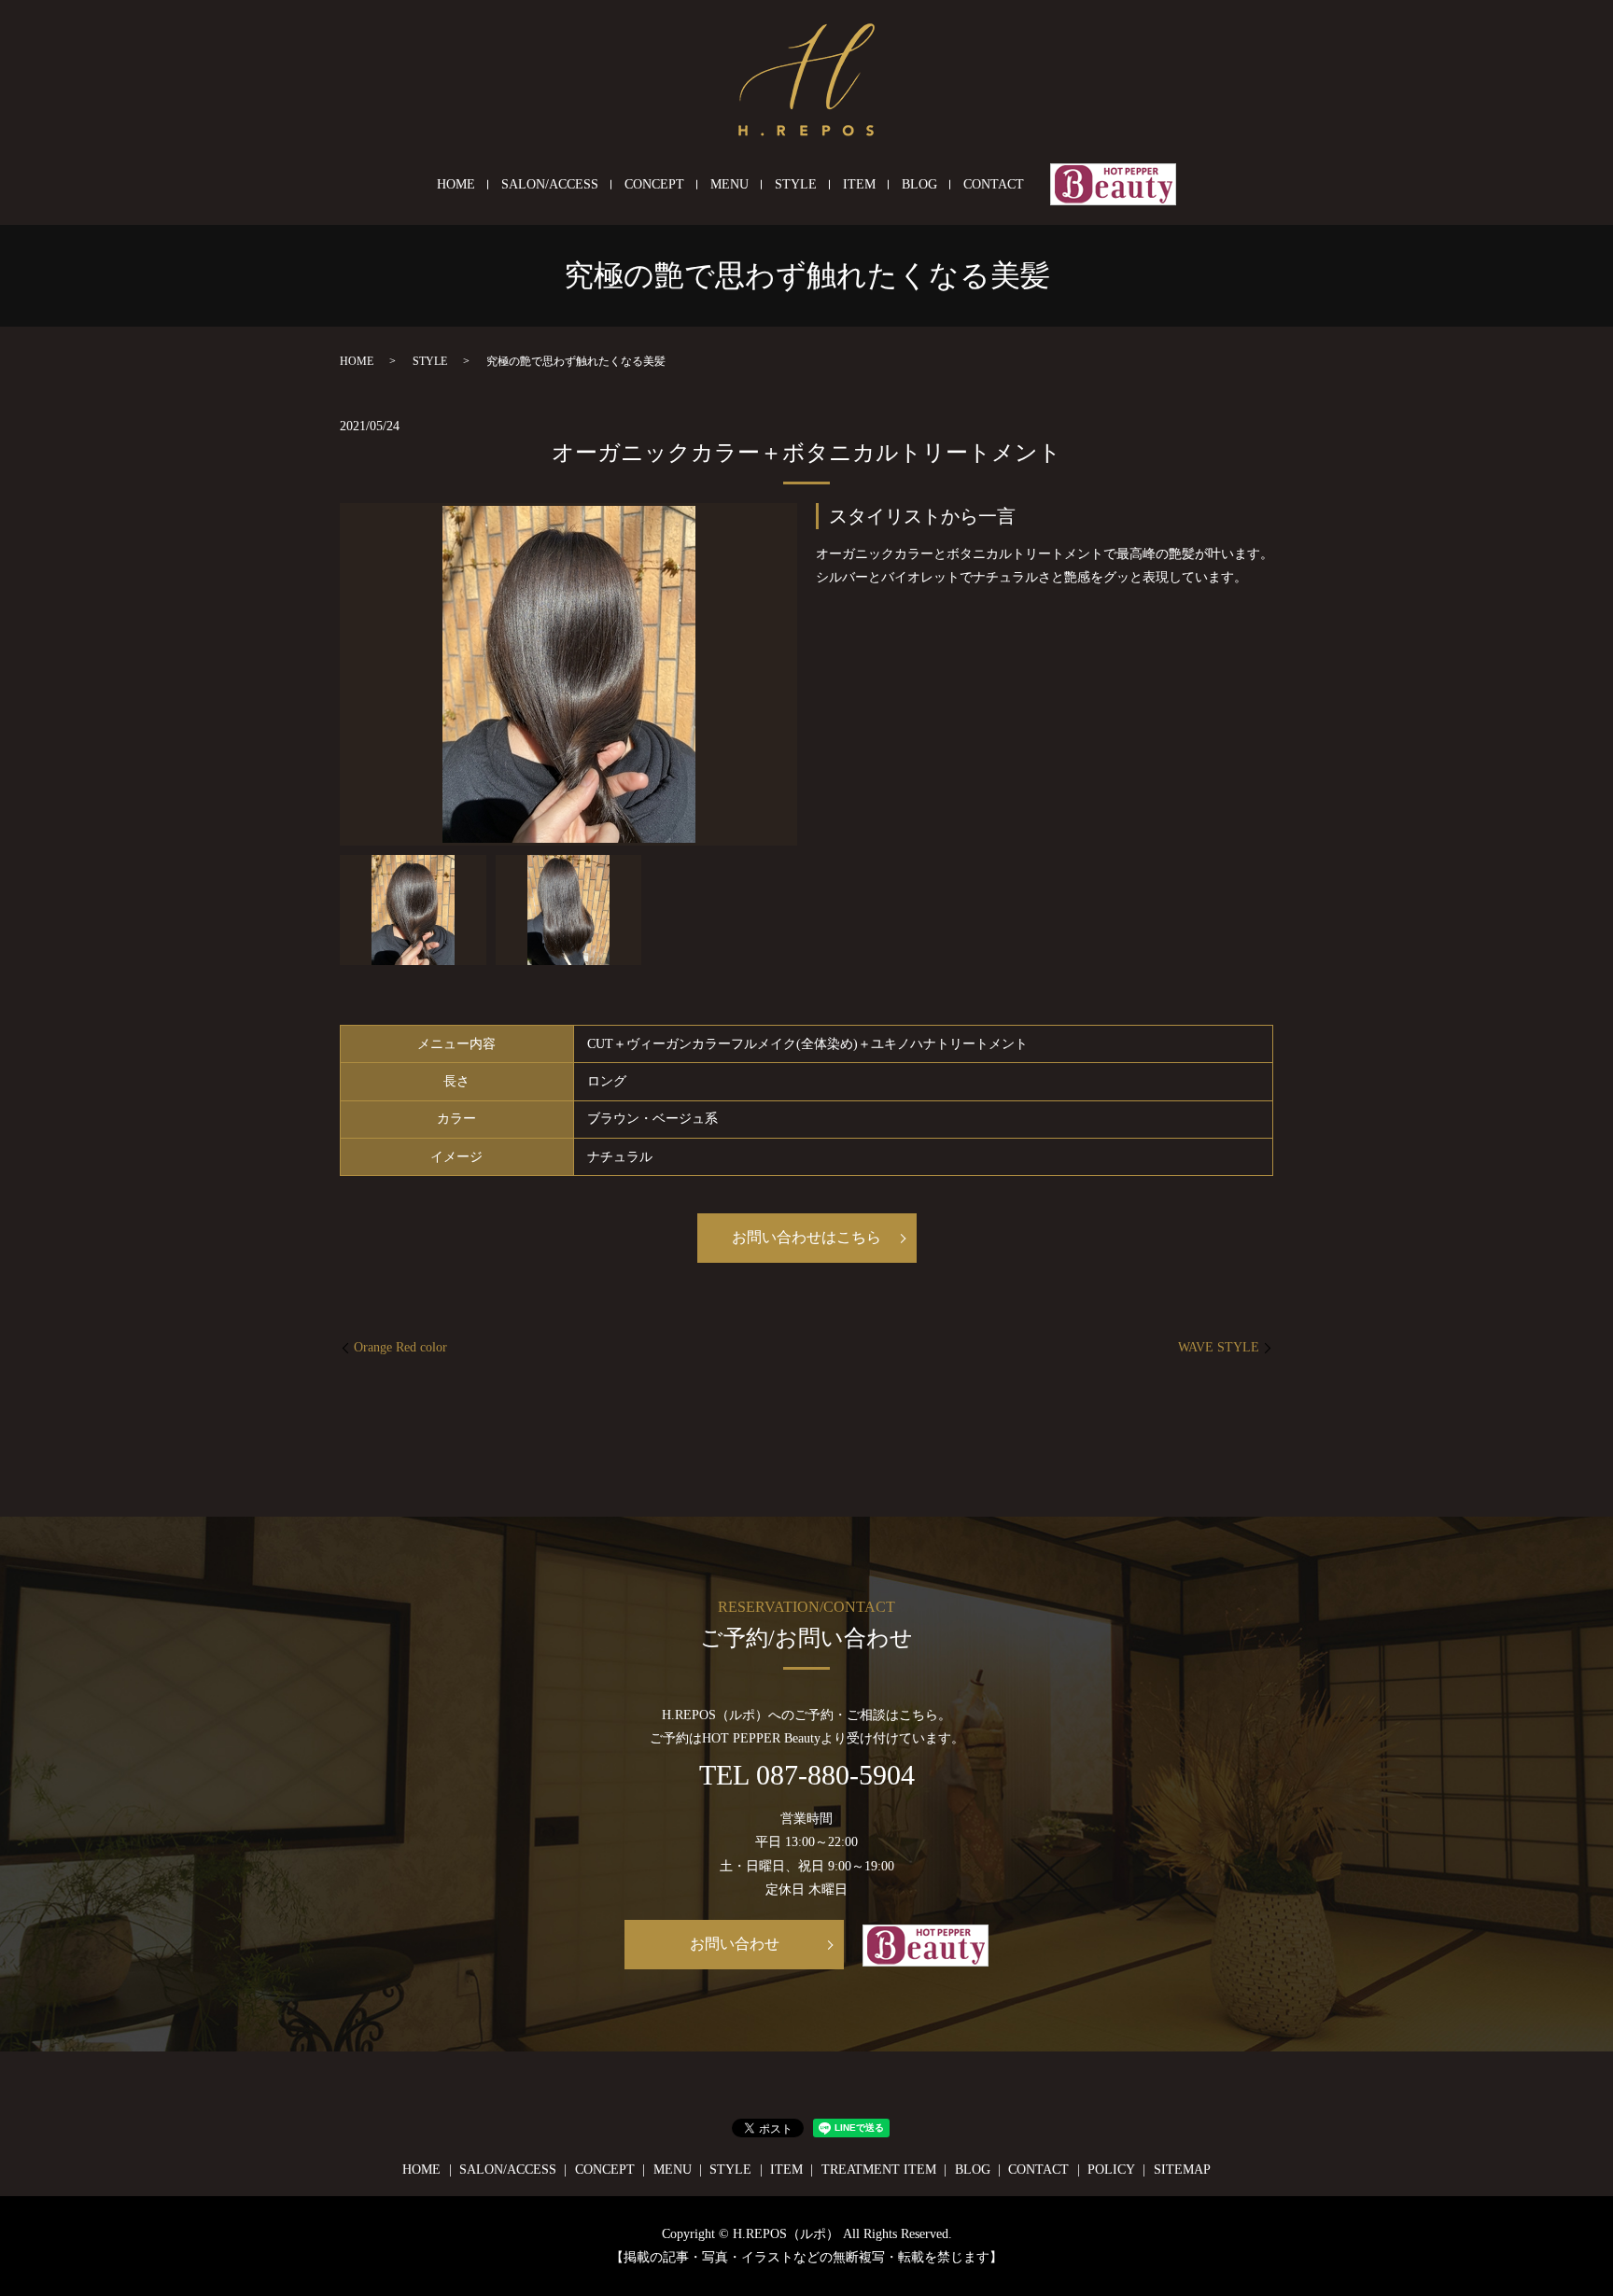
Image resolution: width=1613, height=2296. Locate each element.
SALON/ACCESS (550, 184)
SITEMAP (1182, 2170)
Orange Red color (400, 1347)
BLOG (919, 184)
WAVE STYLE (1219, 1347)
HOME (456, 184)
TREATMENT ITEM (879, 2170)
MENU (729, 184)
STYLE (796, 184)
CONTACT (994, 184)
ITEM (859, 184)
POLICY (1111, 2170)
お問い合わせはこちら (806, 1237)
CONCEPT (654, 184)
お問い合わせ (735, 1944)
